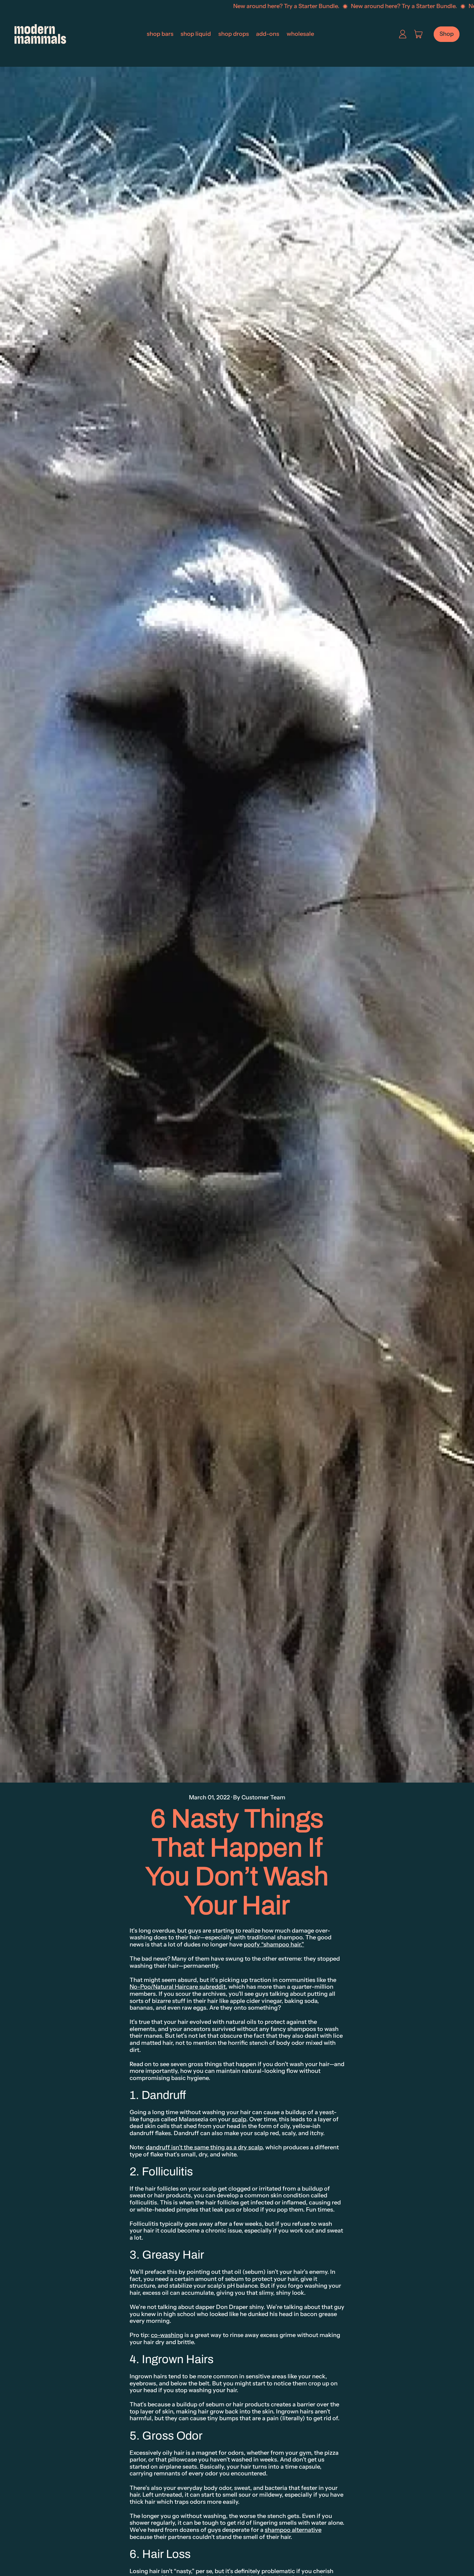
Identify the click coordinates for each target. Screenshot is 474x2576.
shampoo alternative (293, 2530)
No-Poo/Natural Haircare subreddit (178, 1987)
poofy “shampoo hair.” (274, 1944)
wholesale (300, 34)
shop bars (160, 34)
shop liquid (196, 34)
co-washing (167, 2335)
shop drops (234, 34)
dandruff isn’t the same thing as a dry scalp (204, 2147)
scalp (239, 2119)
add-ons (268, 34)
